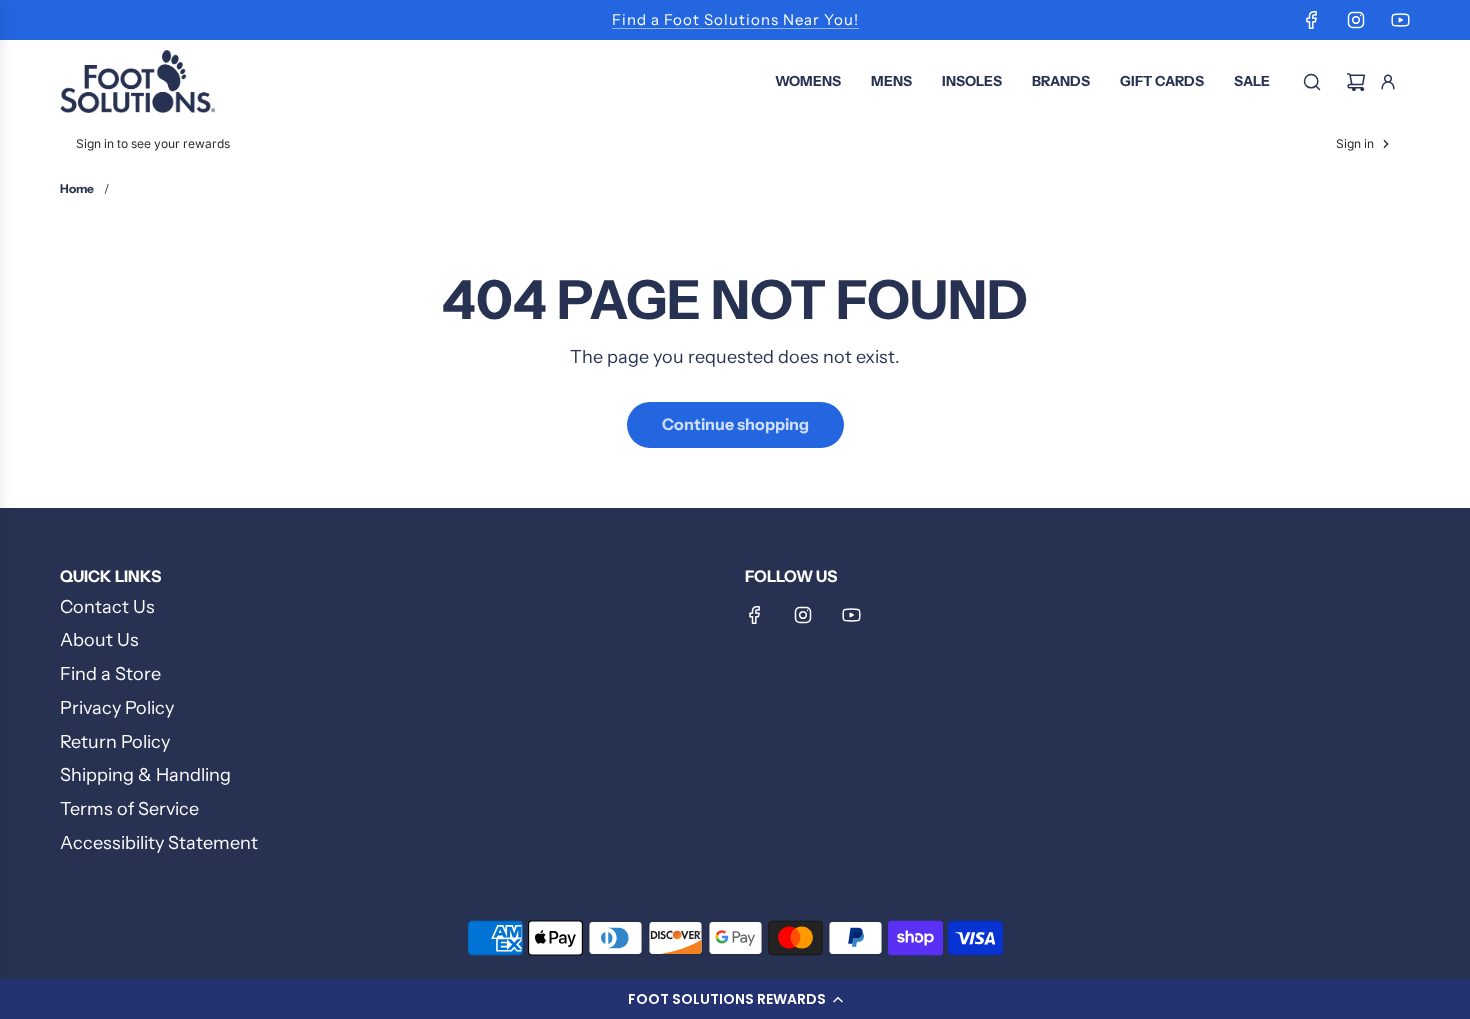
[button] (735, 999)
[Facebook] (1312, 20)
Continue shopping (735, 424)
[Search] (1312, 82)
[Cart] (1356, 82)
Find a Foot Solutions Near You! (735, 19)
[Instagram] (1356, 20)
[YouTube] (1400, 20)
